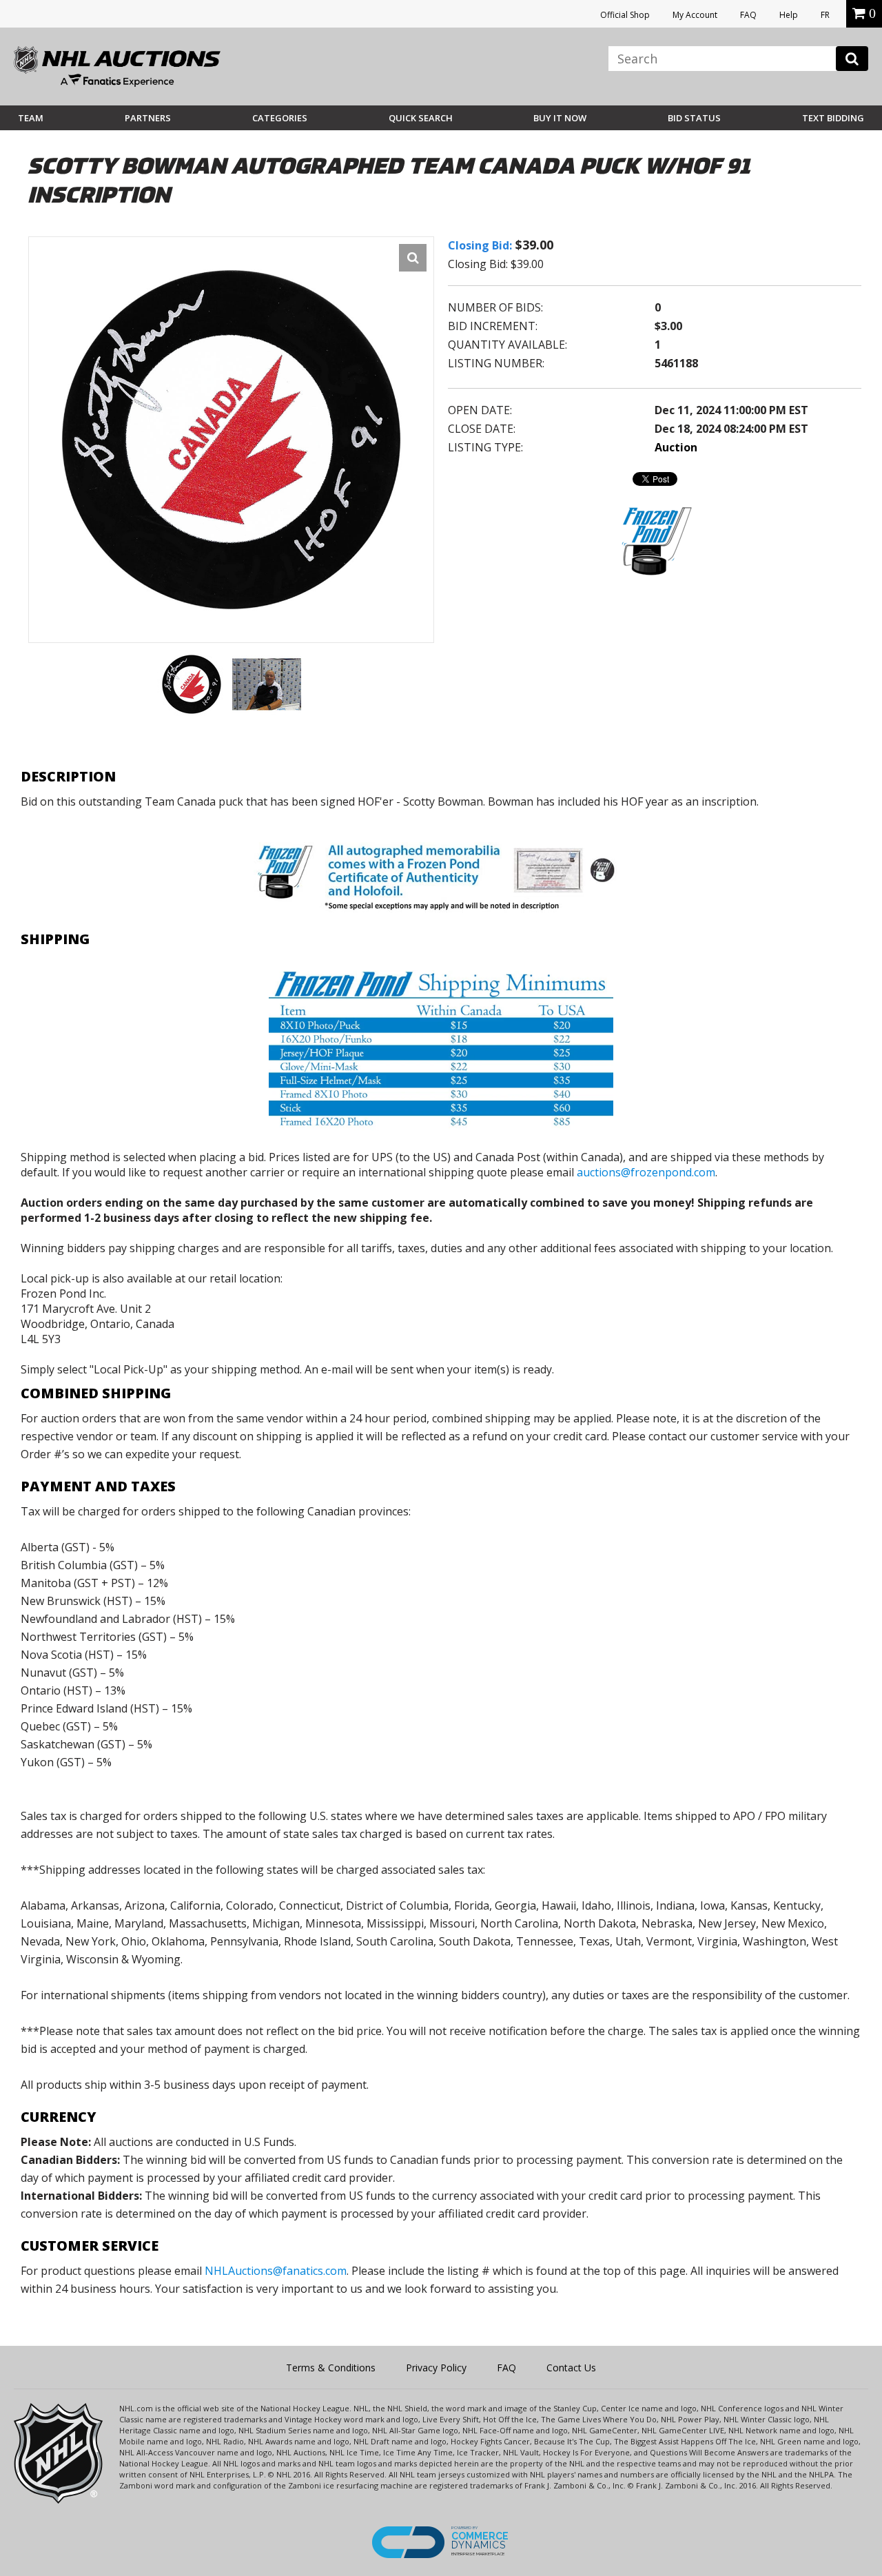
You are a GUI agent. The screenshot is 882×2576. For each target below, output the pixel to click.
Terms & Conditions (331, 2368)
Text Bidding (833, 118)
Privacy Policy (436, 2368)
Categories (280, 118)
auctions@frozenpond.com (646, 1172)
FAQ (748, 15)
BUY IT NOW (560, 118)
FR (825, 15)
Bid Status (694, 118)
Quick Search (421, 118)
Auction (676, 447)
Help (789, 15)
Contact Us (571, 2368)
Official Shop (625, 15)
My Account (695, 15)
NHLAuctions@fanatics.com (276, 2271)
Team (31, 118)
